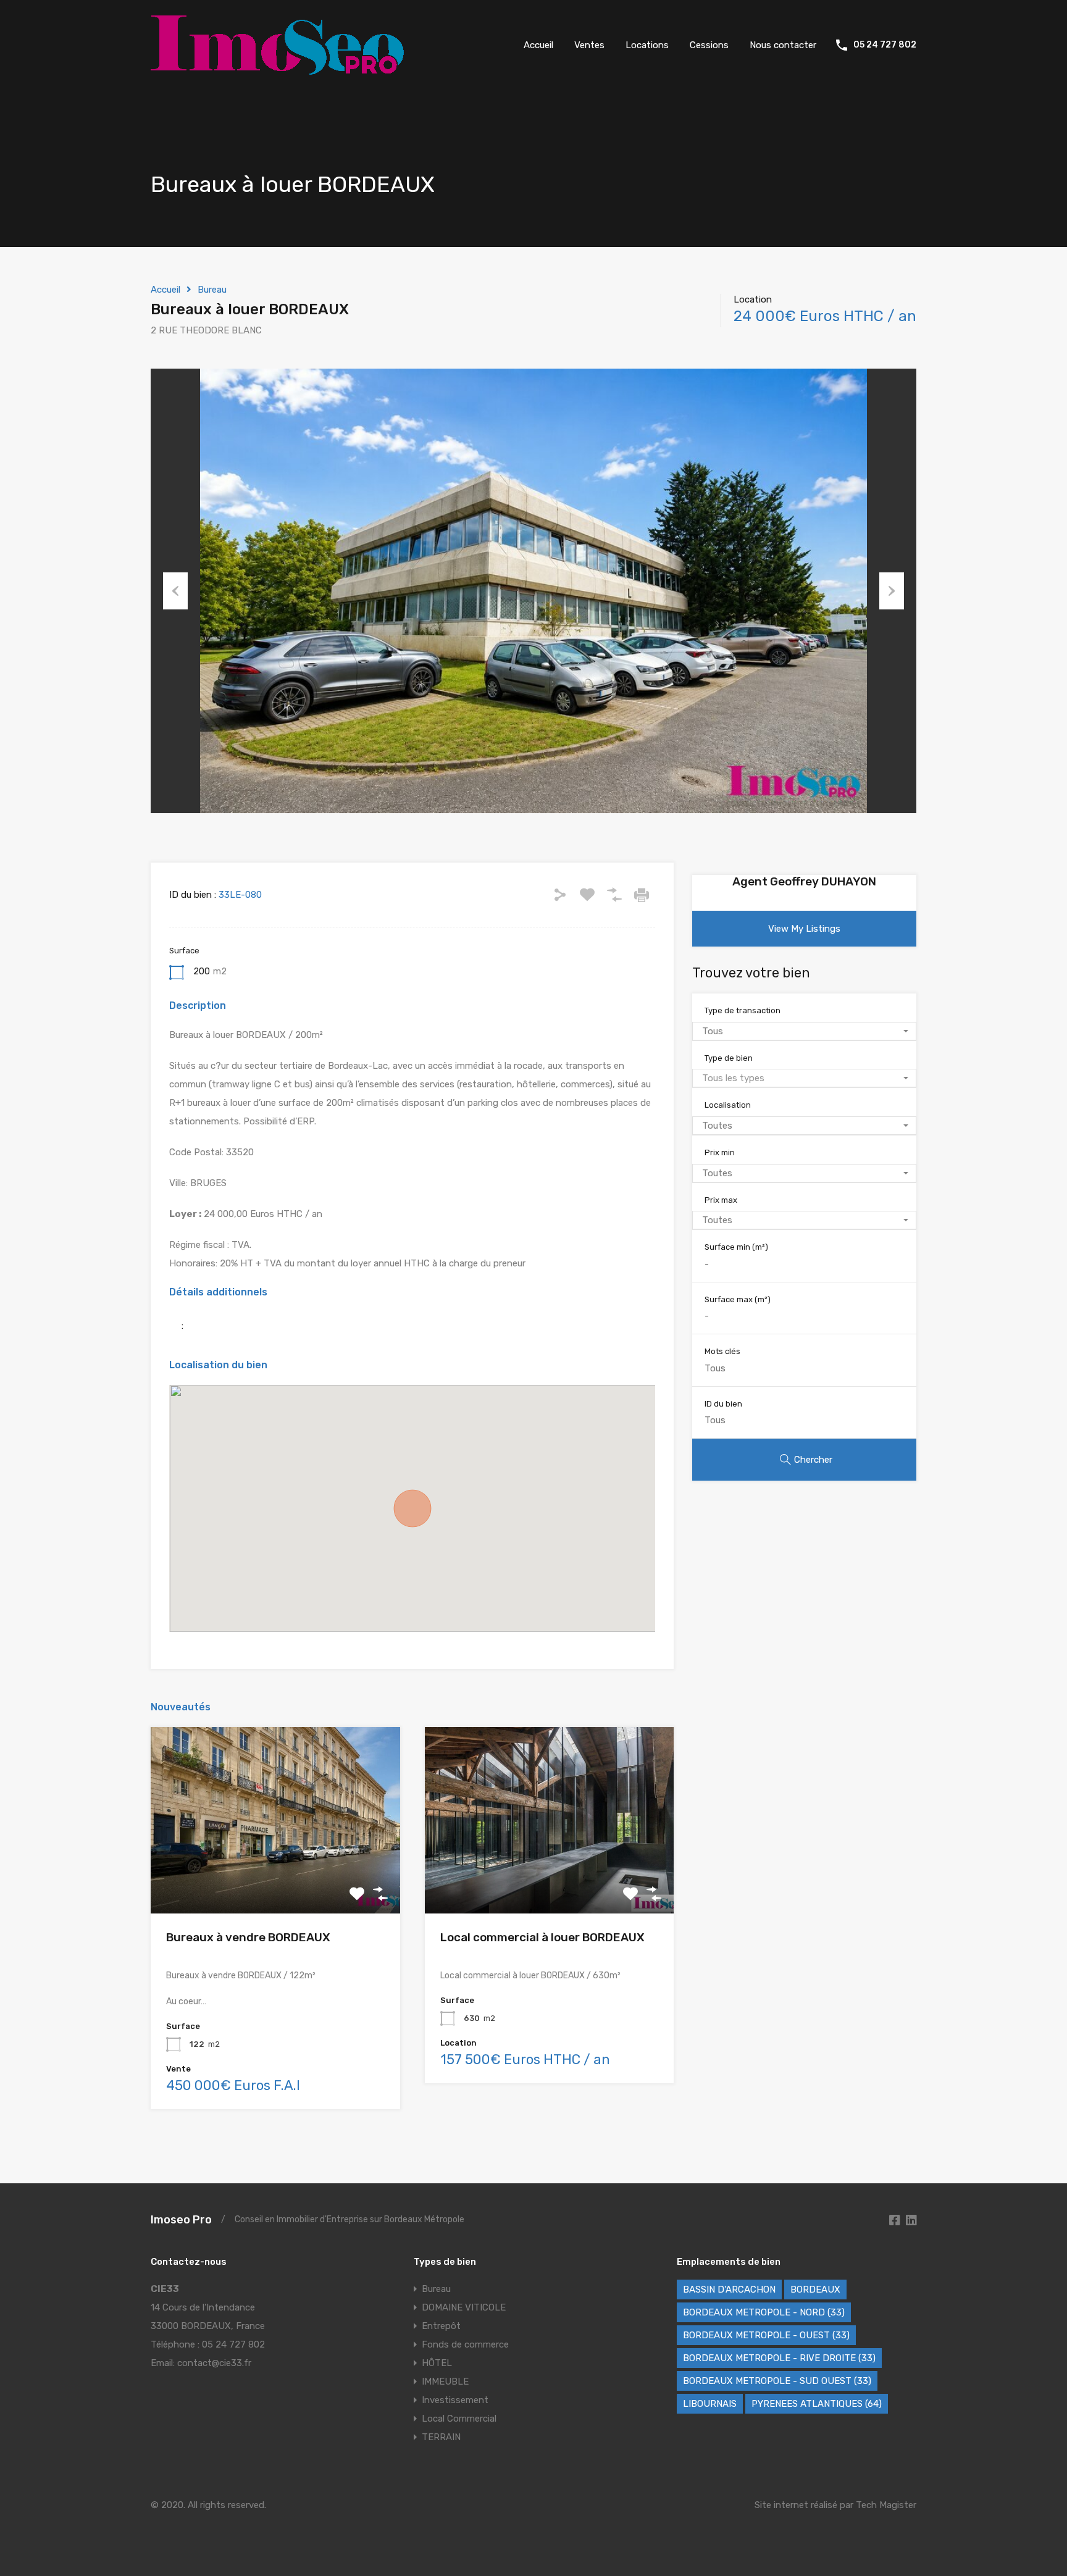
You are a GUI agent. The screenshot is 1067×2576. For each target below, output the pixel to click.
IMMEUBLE (445, 2382)
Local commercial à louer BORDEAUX (542, 1937)
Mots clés (722, 1351)
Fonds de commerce (465, 2344)
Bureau (212, 290)
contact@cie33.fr (214, 2363)
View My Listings (804, 929)
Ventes (589, 45)
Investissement (455, 2400)
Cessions (709, 45)
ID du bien (723, 1404)
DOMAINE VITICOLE (464, 2307)
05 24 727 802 (885, 45)
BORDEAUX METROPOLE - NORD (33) (764, 2312)
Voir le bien (275, 1876)
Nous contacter (783, 45)
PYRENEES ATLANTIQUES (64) (817, 2404)
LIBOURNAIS (710, 2404)
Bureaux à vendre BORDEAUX (248, 1937)
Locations (647, 45)
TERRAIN (441, 2437)
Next (892, 591)
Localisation (728, 1105)
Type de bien (729, 1058)
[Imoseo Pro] (277, 69)
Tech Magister (886, 2505)
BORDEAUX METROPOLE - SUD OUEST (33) (777, 2381)
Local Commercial (459, 2419)
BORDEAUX (815, 2290)
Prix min (720, 1152)
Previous (175, 591)
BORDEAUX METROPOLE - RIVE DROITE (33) (779, 2358)
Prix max (721, 1200)
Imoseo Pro (181, 2220)
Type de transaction (743, 1010)
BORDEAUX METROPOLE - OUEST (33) (766, 2335)
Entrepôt (441, 2326)
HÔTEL (437, 2363)
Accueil (538, 45)
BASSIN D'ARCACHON (729, 2290)
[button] (412, 1508)
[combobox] (804, 1031)
